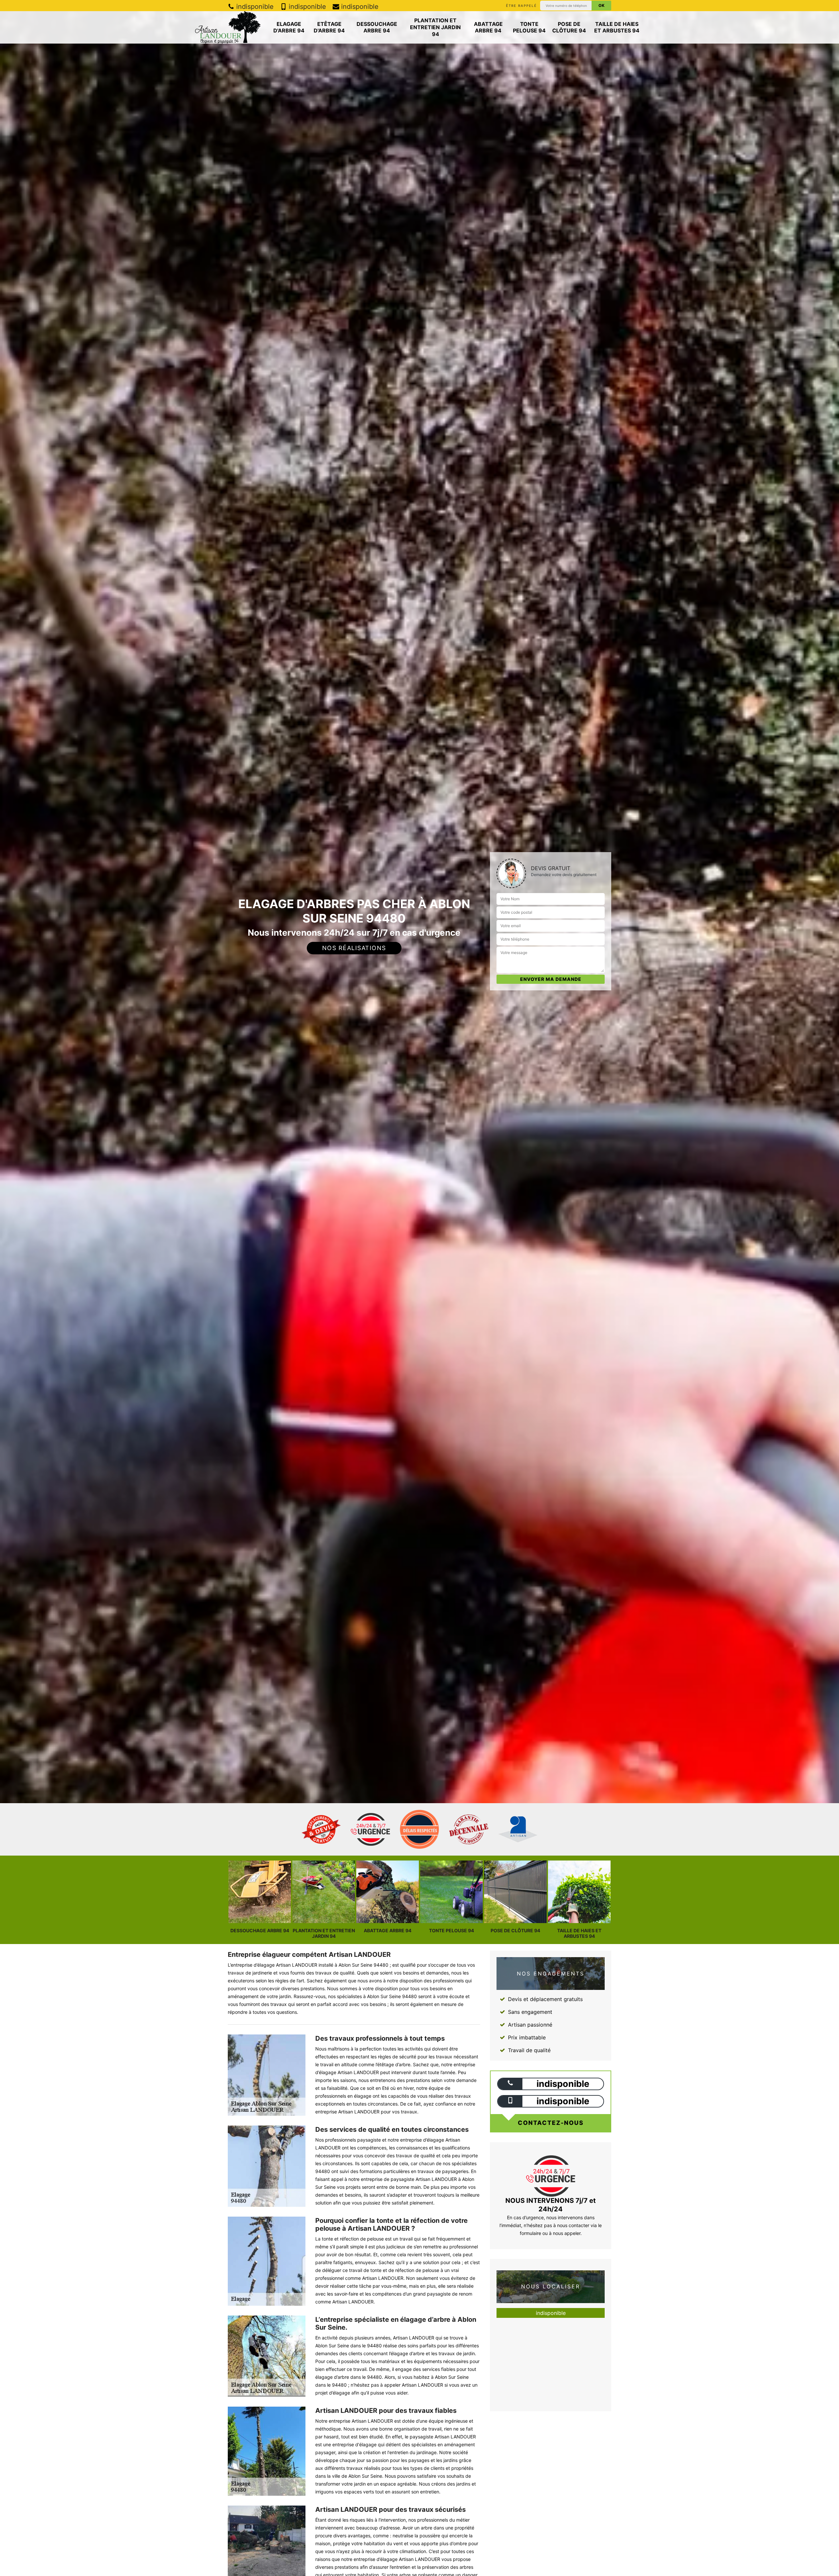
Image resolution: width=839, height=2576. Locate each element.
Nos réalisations (354, 948)
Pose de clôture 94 (569, 27)
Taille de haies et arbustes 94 (617, 27)
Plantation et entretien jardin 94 (435, 27)
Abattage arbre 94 (488, 27)
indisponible (254, 7)
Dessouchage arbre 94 (377, 27)
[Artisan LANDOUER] (228, 27)
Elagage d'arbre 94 (289, 27)
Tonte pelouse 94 (529, 27)
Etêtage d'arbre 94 (329, 27)
